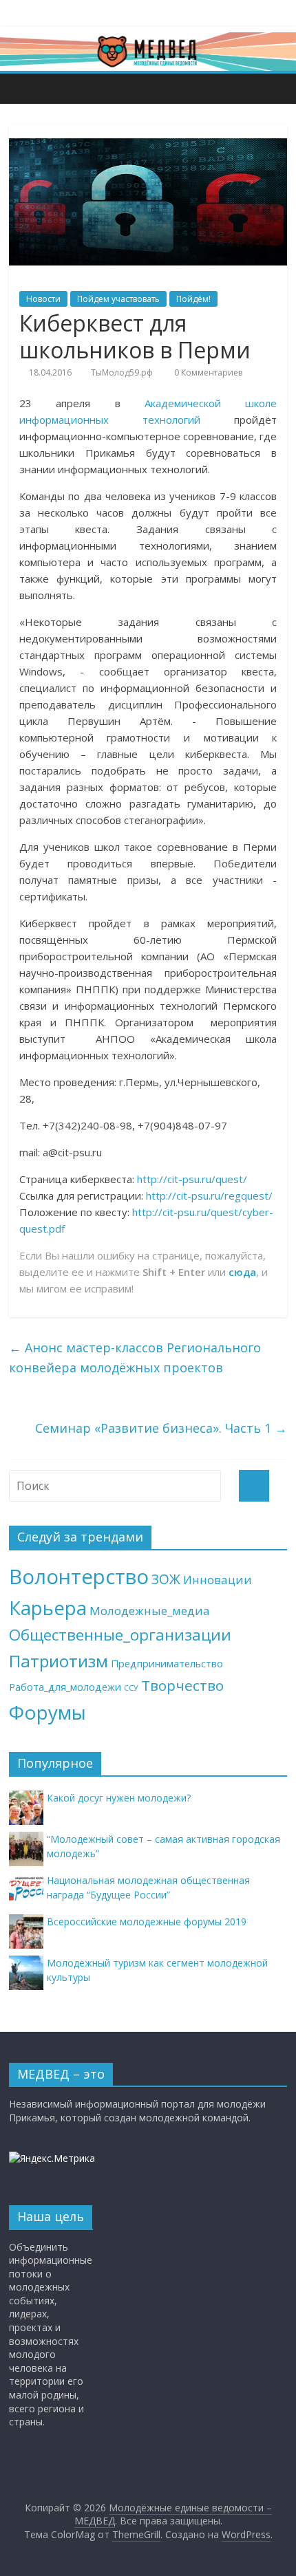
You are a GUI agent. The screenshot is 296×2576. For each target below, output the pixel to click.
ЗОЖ (166, 1579)
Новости (43, 299)
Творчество (182, 1685)
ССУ (131, 1688)
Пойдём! (193, 299)
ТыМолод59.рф (122, 372)
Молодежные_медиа (150, 1611)
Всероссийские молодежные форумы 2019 (147, 1922)
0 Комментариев (207, 372)
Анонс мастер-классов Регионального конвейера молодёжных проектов (135, 1357)
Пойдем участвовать (118, 299)
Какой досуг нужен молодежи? (119, 1798)
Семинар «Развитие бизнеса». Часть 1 (161, 1428)
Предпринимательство (167, 1664)
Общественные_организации (120, 1635)
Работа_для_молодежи (65, 1687)
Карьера (48, 1608)
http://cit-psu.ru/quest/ (192, 1179)
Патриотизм (59, 1661)
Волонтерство (79, 1577)
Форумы (47, 1712)
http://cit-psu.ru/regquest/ (209, 1195)
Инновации (218, 1580)
